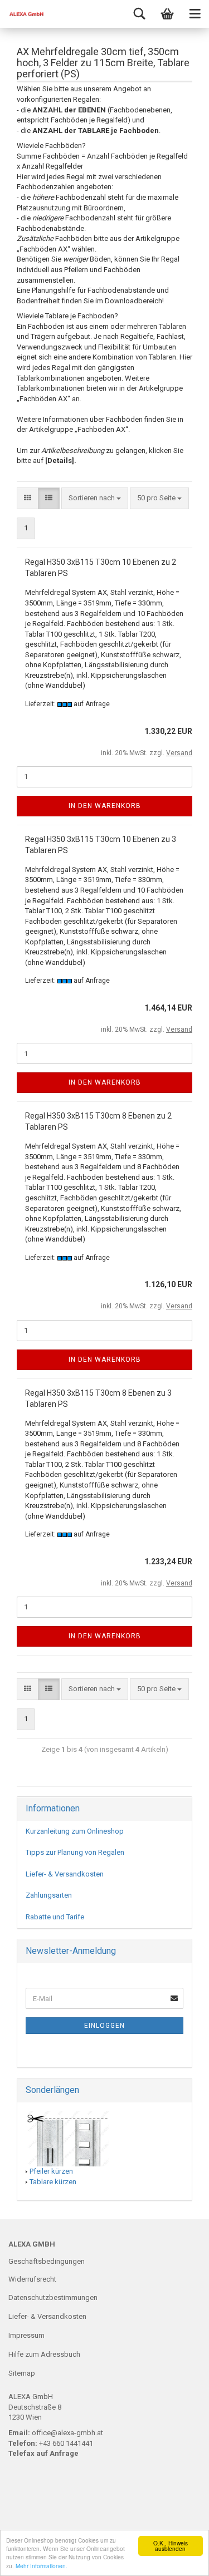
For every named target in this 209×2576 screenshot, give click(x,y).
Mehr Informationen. (42, 2566)
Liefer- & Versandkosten (65, 1874)
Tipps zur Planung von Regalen (75, 1852)
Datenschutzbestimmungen (53, 2297)
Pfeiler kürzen (51, 2171)
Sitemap (22, 2373)
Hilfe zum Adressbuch (44, 2354)
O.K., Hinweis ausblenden (171, 2546)
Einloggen (104, 2026)
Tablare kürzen (53, 2182)
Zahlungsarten (49, 1895)
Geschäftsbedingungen (47, 2261)
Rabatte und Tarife (55, 1917)
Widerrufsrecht (32, 2279)
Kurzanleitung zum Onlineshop (75, 1831)
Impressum (26, 2335)
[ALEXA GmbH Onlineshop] (22, 14)
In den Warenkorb (105, 806)
